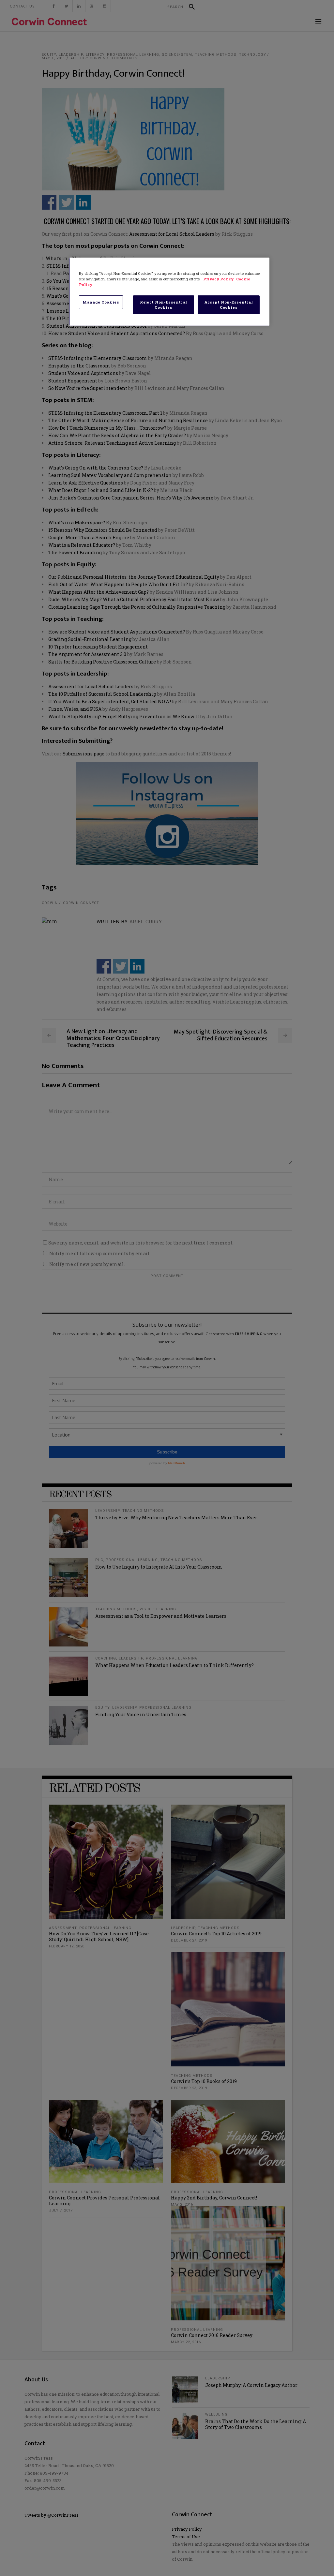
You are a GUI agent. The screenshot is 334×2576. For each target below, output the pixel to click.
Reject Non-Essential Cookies (163, 305)
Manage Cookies (101, 302)
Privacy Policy (219, 279)
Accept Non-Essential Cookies (229, 305)
